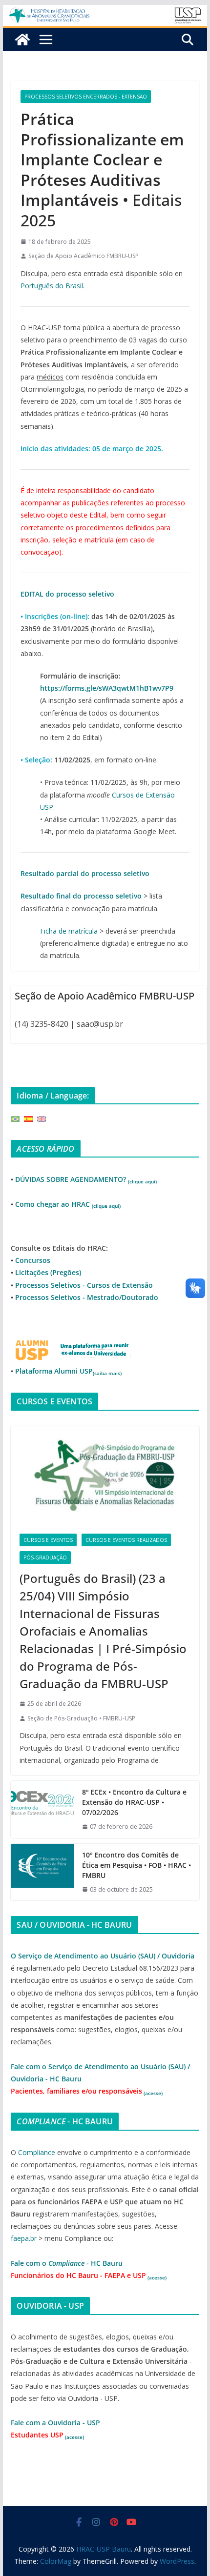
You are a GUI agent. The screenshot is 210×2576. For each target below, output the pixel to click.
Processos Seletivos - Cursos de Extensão (84, 1285)
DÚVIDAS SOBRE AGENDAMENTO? (86, 1179)
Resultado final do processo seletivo (81, 896)
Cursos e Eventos (48, 1540)
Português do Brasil (52, 286)
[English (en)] (42, 1118)
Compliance (37, 2152)
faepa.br (24, 2238)
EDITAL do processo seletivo (67, 594)
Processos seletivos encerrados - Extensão (86, 97)
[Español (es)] (28, 1118)
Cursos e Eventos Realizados (126, 1540)
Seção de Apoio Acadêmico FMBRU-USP (84, 256)
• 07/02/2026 (134, 1802)
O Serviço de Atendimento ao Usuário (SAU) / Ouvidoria (103, 1956)
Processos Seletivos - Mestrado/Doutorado (87, 1297)
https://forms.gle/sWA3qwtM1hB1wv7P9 (107, 688)
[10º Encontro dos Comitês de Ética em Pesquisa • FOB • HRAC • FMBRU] (42, 1872)
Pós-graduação (45, 1558)
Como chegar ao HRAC (68, 1204)
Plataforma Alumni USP (68, 1371)
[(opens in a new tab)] (105, 1476)
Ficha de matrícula (69, 931)
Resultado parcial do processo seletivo (85, 873)
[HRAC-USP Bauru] (105, 12)
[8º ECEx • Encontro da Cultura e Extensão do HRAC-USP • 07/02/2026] (42, 1809)
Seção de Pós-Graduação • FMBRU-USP (81, 1718)
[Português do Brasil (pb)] (15, 1118)
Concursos (33, 1260)
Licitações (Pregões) (48, 1272)
